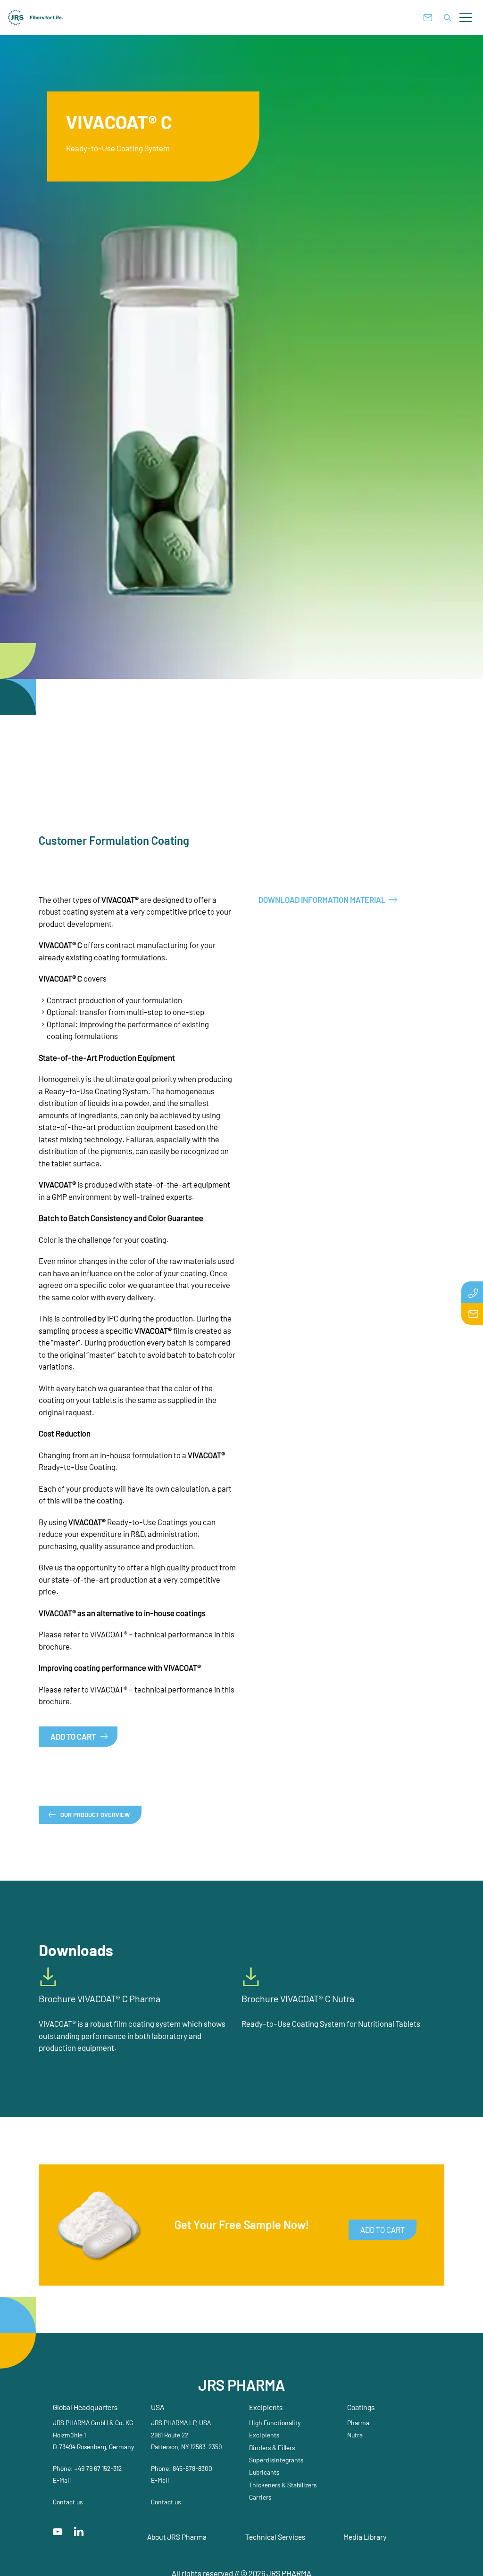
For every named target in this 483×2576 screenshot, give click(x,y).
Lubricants (264, 2472)
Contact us (68, 2502)
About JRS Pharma (177, 2537)
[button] (466, 17)
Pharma (358, 2423)
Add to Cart (73, 1736)
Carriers (260, 2497)
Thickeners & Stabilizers (283, 2485)
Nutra (355, 2435)
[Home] (36, 17)
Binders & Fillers (272, 2448)
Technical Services (275, 2537)
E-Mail (62, 2480)
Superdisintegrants (276, 2460)
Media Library (365, 2537)
